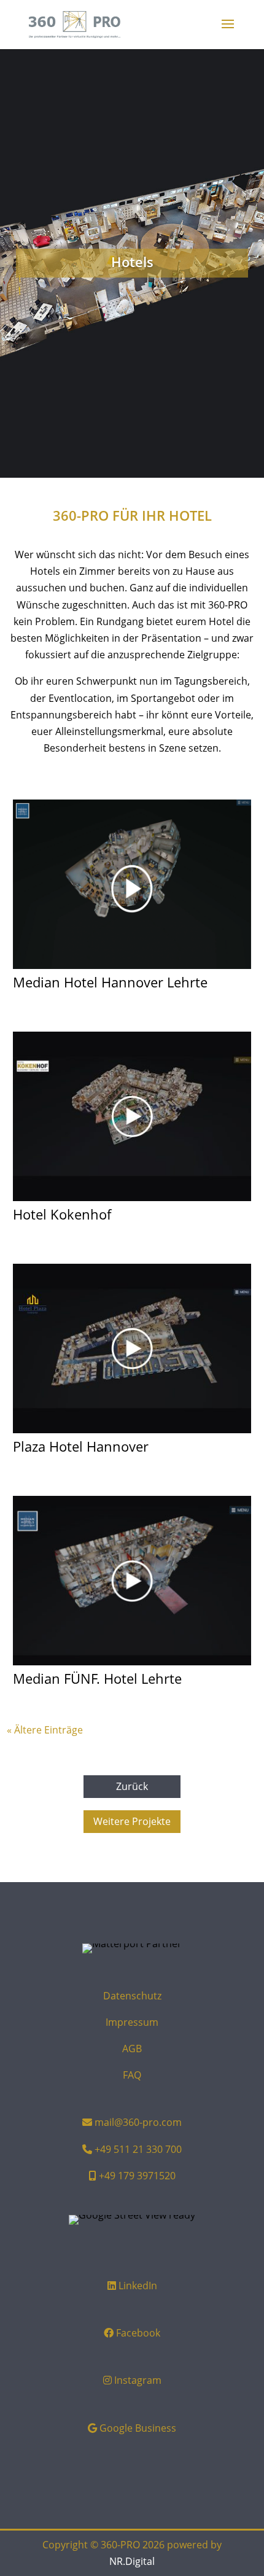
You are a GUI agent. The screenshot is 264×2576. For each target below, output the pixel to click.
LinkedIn (138, 2286)
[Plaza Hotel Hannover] (132, 1348)
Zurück (132, 1786)
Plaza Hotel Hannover (81, 1446)
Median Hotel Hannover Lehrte (110, 982)
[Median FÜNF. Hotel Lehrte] (132, 1581)
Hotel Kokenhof (62, 1214)
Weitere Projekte (132, 1821)
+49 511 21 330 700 (138, 2149)
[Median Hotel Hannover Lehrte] (132, 884)
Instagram (138, 2380)
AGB (132, 2049)
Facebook (138, 2333)
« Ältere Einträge (45, 1730)
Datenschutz (132, 1996)
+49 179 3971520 (137, 2176)
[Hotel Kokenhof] (132, 1116)
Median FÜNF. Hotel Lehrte (97, 1678)
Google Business (138, 2428)
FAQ (132, 2075)
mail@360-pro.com (138, 2122)
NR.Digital (132, 2561)
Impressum (132, 2022)
